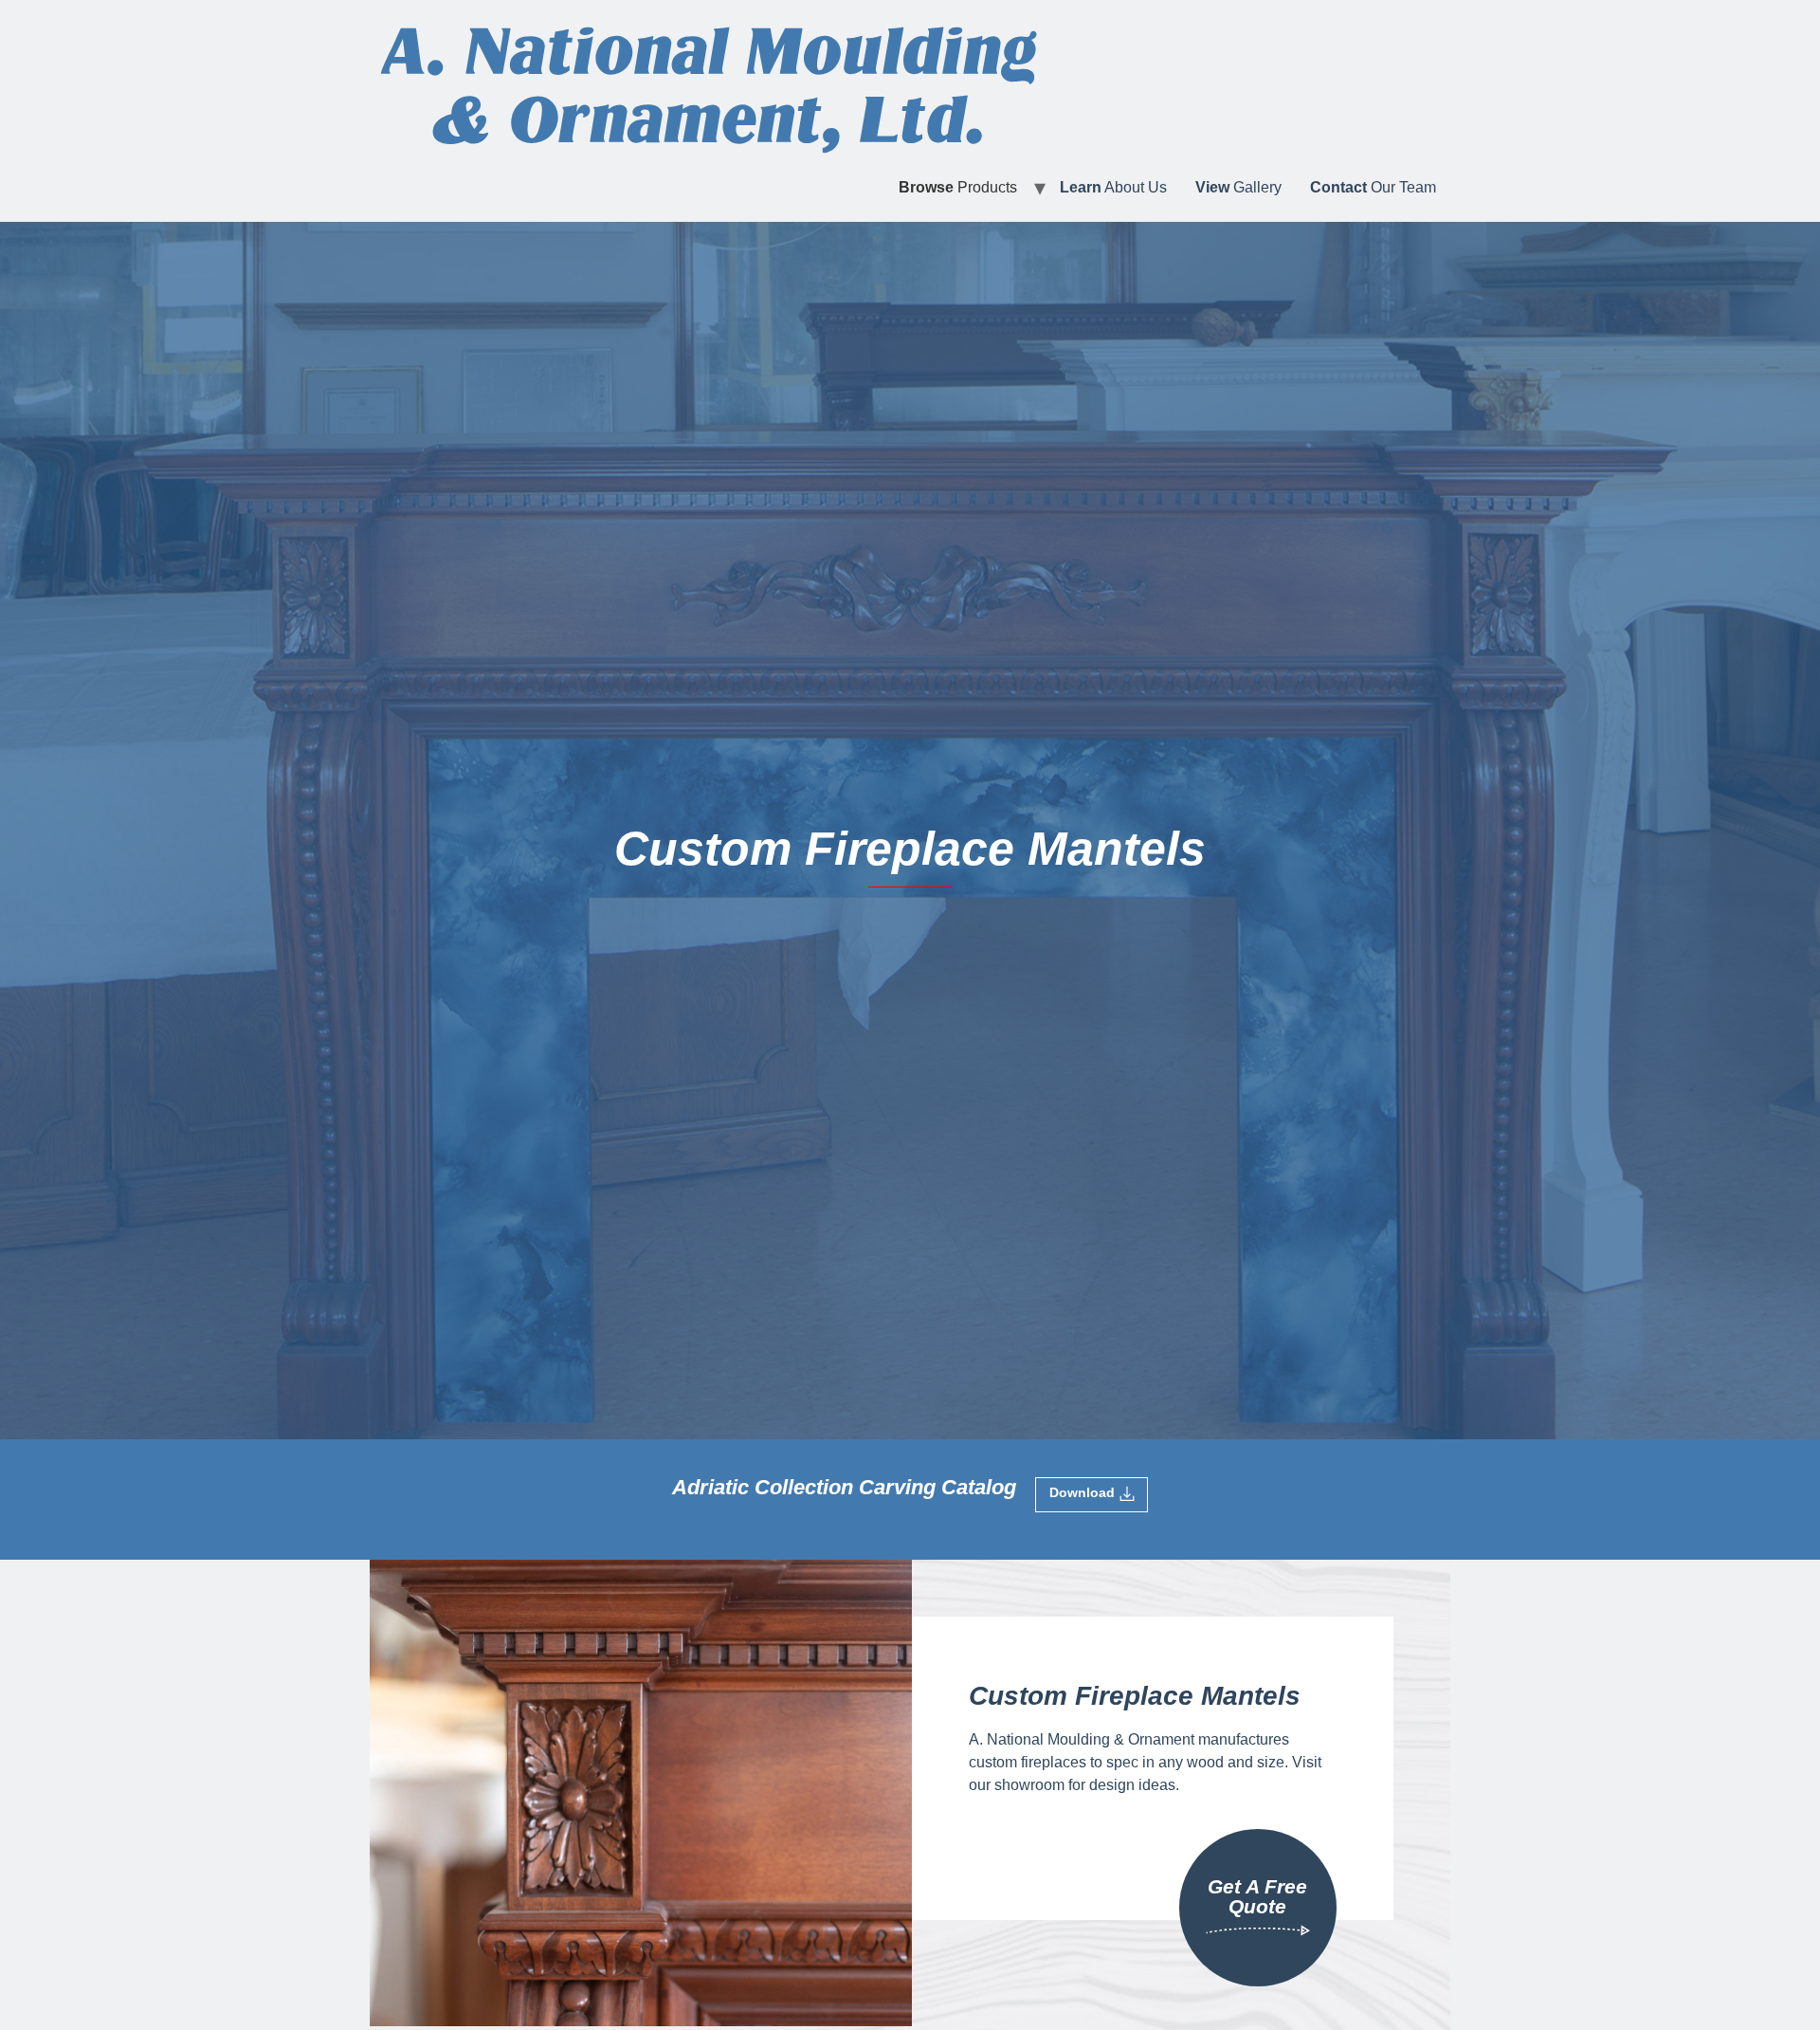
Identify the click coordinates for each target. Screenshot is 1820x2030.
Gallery (1238, 187)
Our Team (1373, 187)
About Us (1113, 187)
